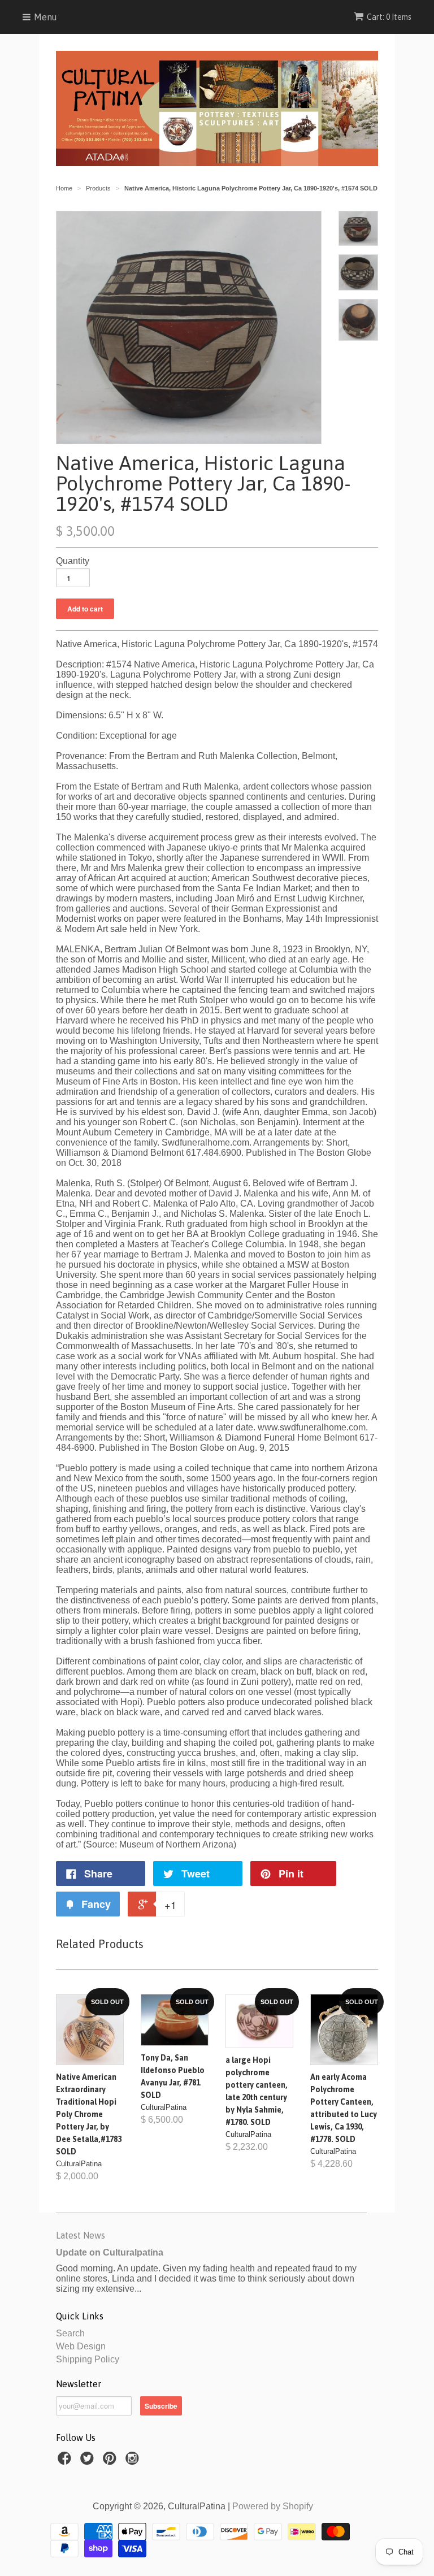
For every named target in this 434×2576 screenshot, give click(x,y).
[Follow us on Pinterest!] (111, 2462)
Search (70, 2333)
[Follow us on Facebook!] (66, 2462)
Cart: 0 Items (389, 17)
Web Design (81, 2346)
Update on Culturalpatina (110, 2252)
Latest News (81, 2235)
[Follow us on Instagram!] (134, 2462)
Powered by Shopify (273, 2506)
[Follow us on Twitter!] (89, 2462)
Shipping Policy (88, 2359)
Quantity (73, 561)
